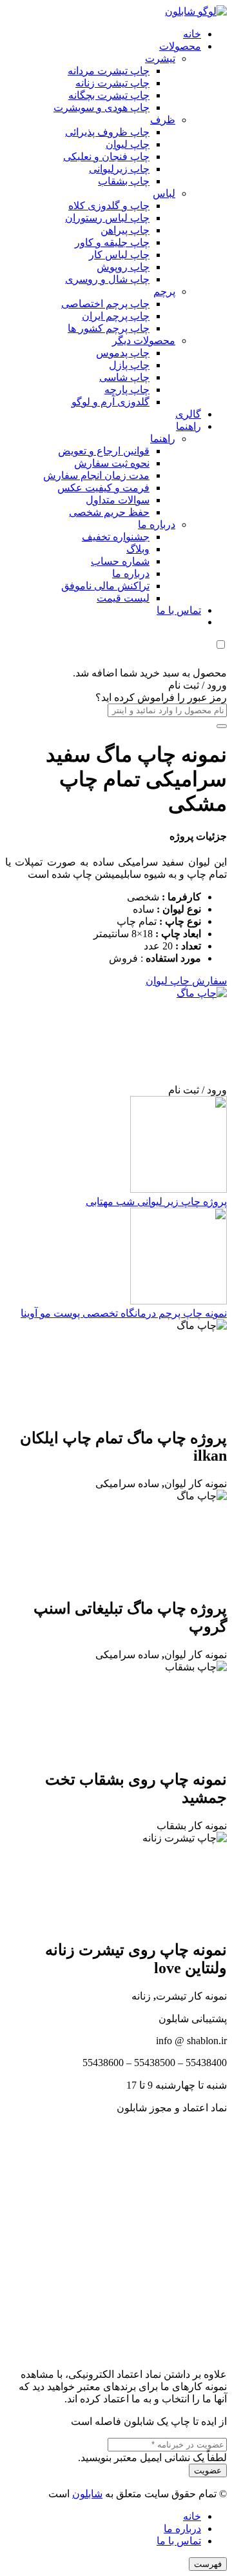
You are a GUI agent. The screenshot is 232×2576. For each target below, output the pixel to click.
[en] (116, 2235)
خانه (192, 2516)
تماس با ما (179, 2541)
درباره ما (182, 2529)
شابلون (87, 2494)
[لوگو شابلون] (196, 11)
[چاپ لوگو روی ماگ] (130, 993)
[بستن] (222, 726)
